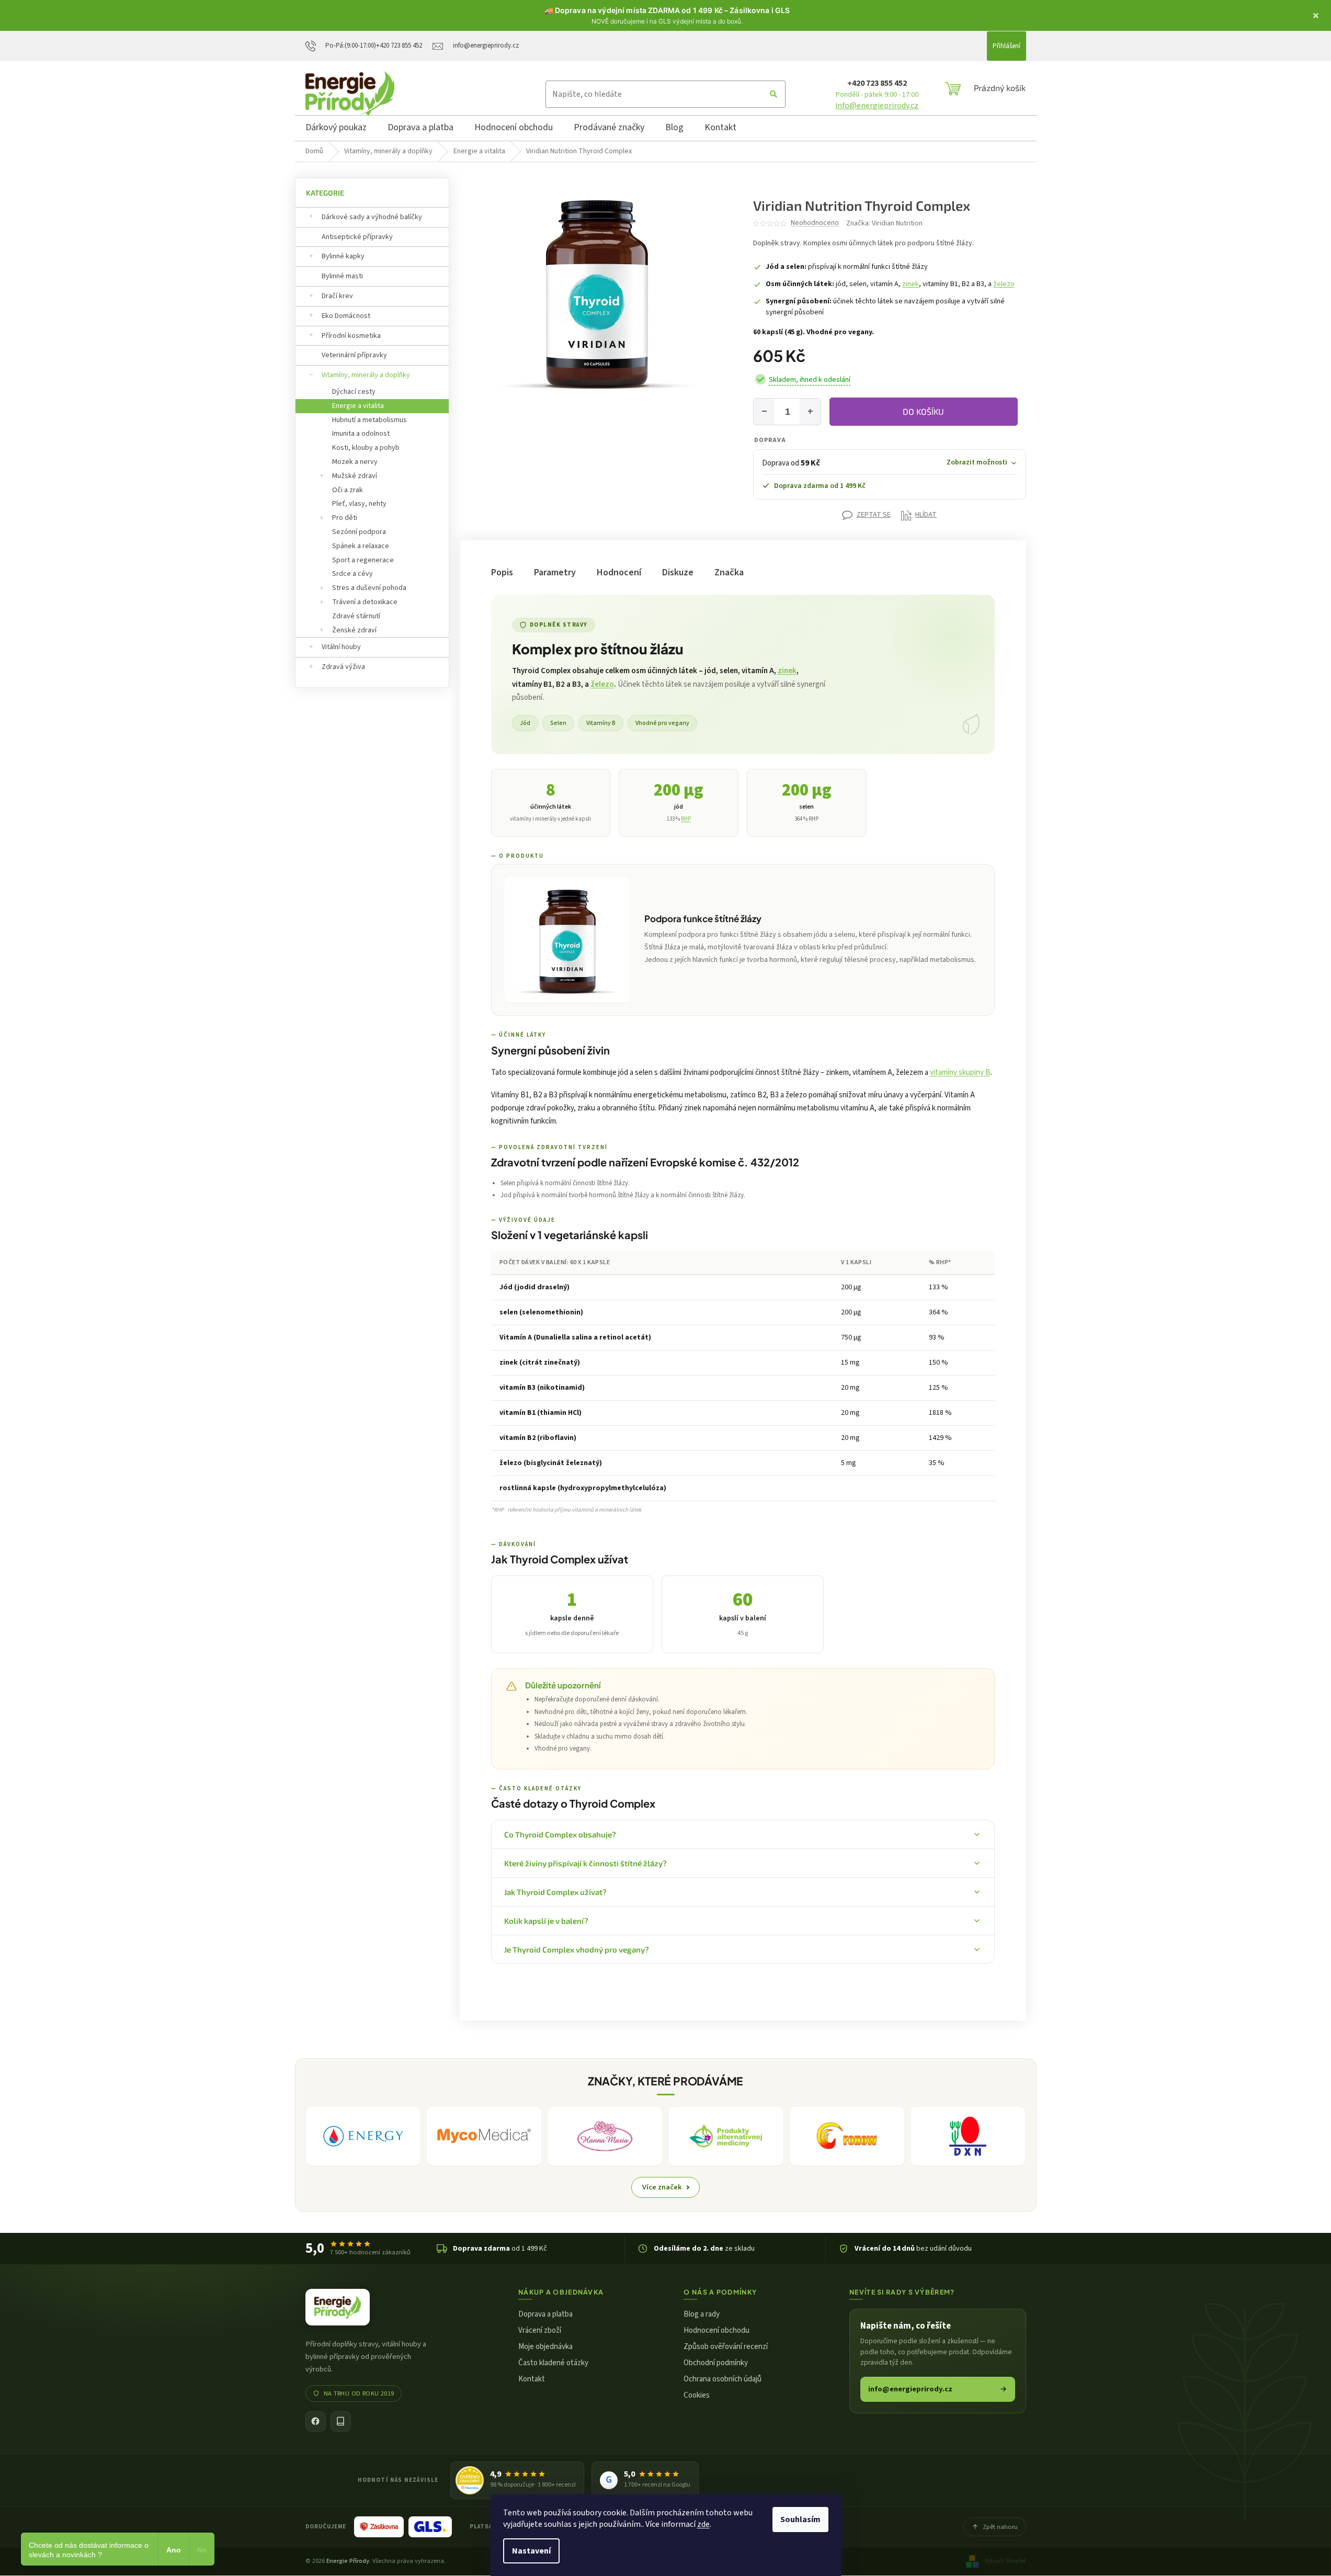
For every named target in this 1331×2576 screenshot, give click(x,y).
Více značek (662, 2187)
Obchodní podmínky (716, 2363)
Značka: (884, 223)
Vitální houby (341, 647)
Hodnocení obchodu (716, 2330)
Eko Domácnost (346, 316)
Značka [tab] (729, 572)
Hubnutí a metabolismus (369, 420)
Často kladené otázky (553, 2363)
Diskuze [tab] (678, 572)
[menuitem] (336, 129)
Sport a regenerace (363, 560)
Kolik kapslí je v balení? (546, 1921)
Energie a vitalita (358, 406)
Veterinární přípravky (354, 355)
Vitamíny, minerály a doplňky (366, 375)
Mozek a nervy (355, 462)
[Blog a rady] (341, 2421)
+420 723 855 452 (877, 83)
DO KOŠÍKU (923, 411)
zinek (911, 284)
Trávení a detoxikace (365, 602)
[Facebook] (316, 2421)
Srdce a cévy (352, 574)
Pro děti (345, 518)
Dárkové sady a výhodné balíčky (372, 217)
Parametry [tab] (555, 572)
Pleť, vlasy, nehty (359, 504)
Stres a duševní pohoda (369, 588)
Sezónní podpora (359, 532)
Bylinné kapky (343, 256)
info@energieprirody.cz (877, 106)
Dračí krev (337, 296)
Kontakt (532, 2379)
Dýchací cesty (354, 392)
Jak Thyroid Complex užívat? (555, 1892)
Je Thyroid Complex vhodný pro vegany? (577, 1949)
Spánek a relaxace (361, 546)
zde (703, 2524)
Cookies (697, 2395)
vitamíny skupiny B (960, 1073)
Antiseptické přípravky (357, 237)
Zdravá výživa (343, 667)
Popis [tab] (502, 572)
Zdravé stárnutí (356, 616)
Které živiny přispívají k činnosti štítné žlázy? (585, 1863)
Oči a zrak (348, 490)
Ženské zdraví (354, 630)
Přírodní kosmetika (351, 336)
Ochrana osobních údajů (723, 2379)
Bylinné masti (342, 276)
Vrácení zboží (540, 2330)
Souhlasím (800, 2520)
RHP (686, 819)
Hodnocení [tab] (619, 572)
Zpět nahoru (1000, 2527)
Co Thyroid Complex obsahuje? (560, 1834)
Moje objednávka (545, 2347)
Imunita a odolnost (361, 434)
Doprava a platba (545, 2314)
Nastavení (531, 2551)
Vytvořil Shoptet (1005, 2561)
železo (1004, 284)
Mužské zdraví (355, 476)
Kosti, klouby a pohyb (366, 448)
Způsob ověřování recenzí (726, 2347)
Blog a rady (702, 2314)
